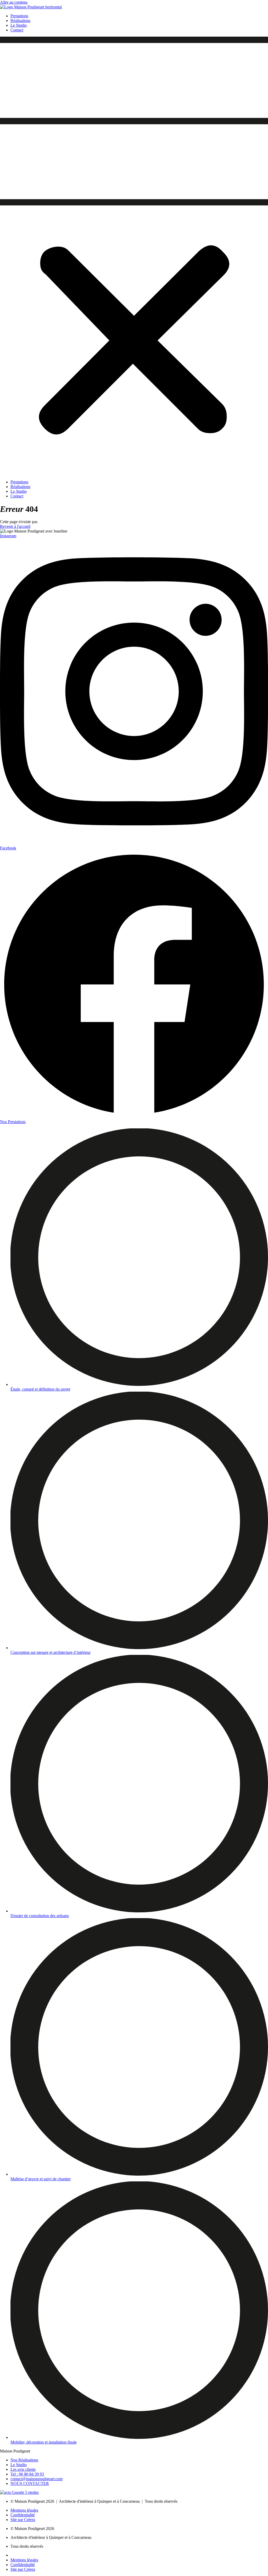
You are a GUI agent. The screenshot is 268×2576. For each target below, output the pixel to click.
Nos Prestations (13, 1122)
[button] (134, 256)
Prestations (19, 16)
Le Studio (19, 25)
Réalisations (20, 21)
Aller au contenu (14, 2)
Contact (17, 30)
